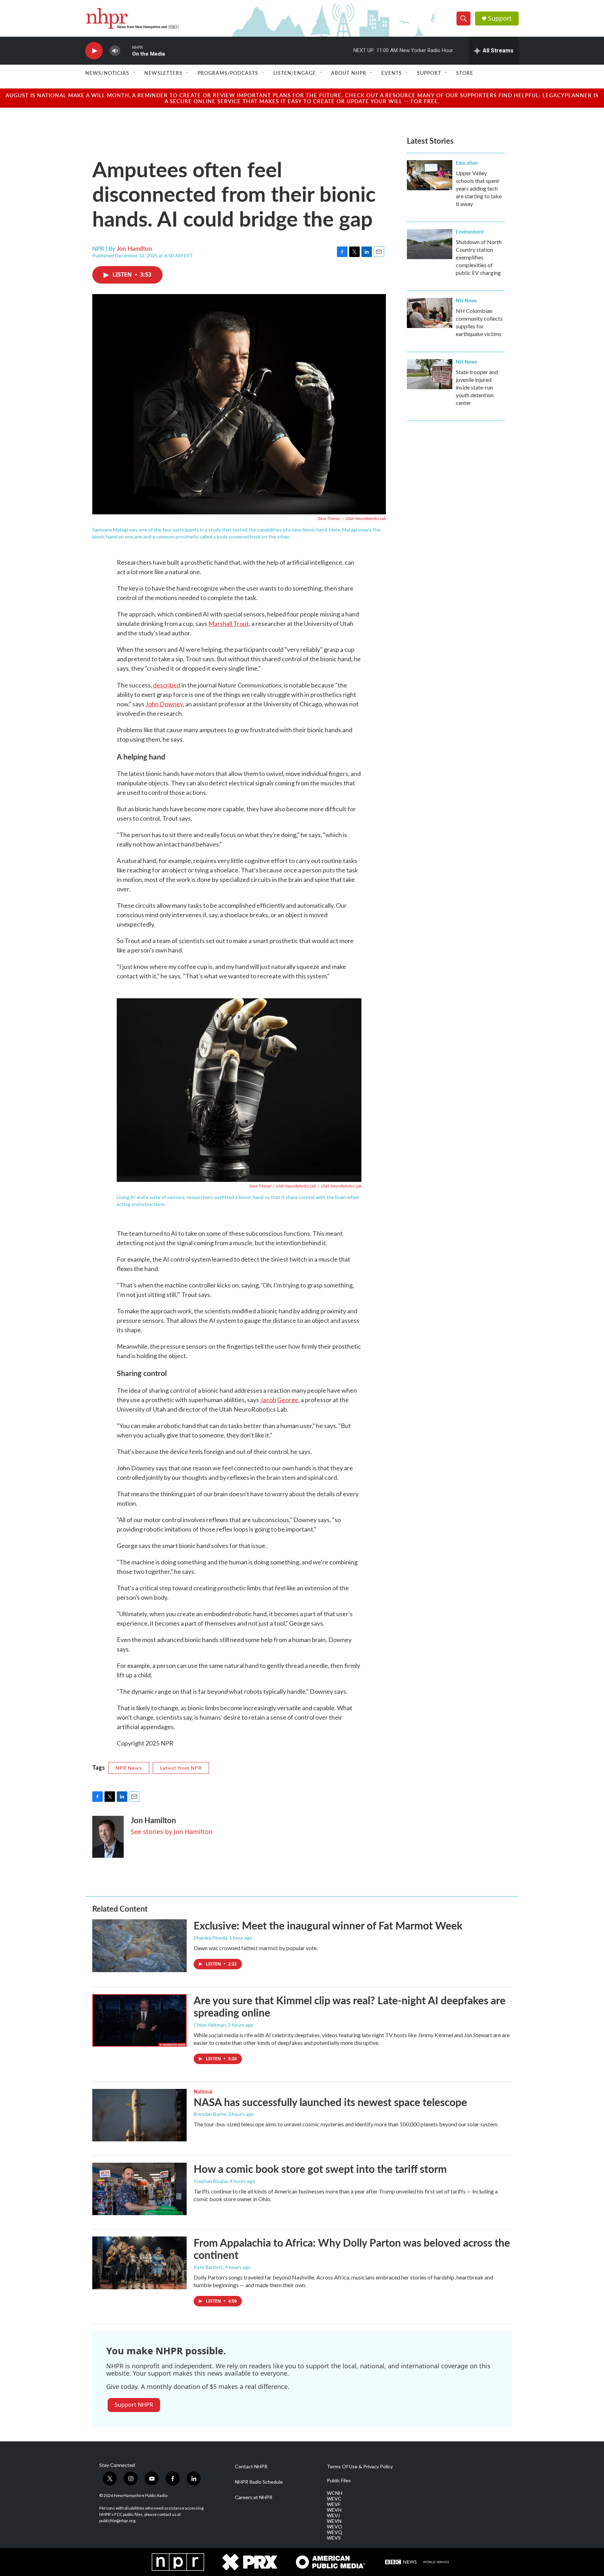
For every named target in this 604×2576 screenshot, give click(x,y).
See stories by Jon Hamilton (172, 1832)
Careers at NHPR (254, 2497)
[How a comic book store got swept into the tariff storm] (139, 2189)
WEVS (334, 2538)
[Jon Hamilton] (108, 1837)
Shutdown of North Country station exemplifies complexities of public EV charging (479, 257)
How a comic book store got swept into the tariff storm (320, 2169)
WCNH (335, 2493)
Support (500, 18)
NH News (466, 300)
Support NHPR (134, 2405)
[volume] (115, 51)
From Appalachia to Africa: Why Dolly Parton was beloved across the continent (352, 2249)
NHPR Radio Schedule (259, 2482)
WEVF (334, 2504)
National (203, 2091)
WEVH (334, 2510)
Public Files (339, 2481)
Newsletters (163, 73)
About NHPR (349, 73)
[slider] (126, 51)
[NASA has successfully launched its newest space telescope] (139, 2115)
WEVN (334, 2521)
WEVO (335, 2527)
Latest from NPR (181, 1768)
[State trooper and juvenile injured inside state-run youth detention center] (430, 374)
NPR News (129, 1768)
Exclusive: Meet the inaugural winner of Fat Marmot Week (328, 1925)
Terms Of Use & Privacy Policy (360, 2467)
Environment (470, 231)
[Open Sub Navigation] (135, 73)
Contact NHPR (251, 2467)
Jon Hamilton (134, 248)
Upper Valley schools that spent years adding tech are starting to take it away (479, 188)
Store (465, 73)
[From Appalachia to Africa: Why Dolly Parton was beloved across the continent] (139, 2263)
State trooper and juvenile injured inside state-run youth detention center (477, 387)
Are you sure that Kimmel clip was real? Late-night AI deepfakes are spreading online (350, 2006)
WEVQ (335, 2532)
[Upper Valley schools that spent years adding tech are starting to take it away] (430, 175)
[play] (94, 51)
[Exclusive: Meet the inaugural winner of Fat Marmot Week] (139, 1946)
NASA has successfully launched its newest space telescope (330, 2102)
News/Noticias (107, 73)
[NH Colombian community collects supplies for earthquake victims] (430, 313)
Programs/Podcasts (228, 73)
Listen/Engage (295, 73)
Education (467, 163)
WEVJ (333, 2516)
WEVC (334, 2499)
